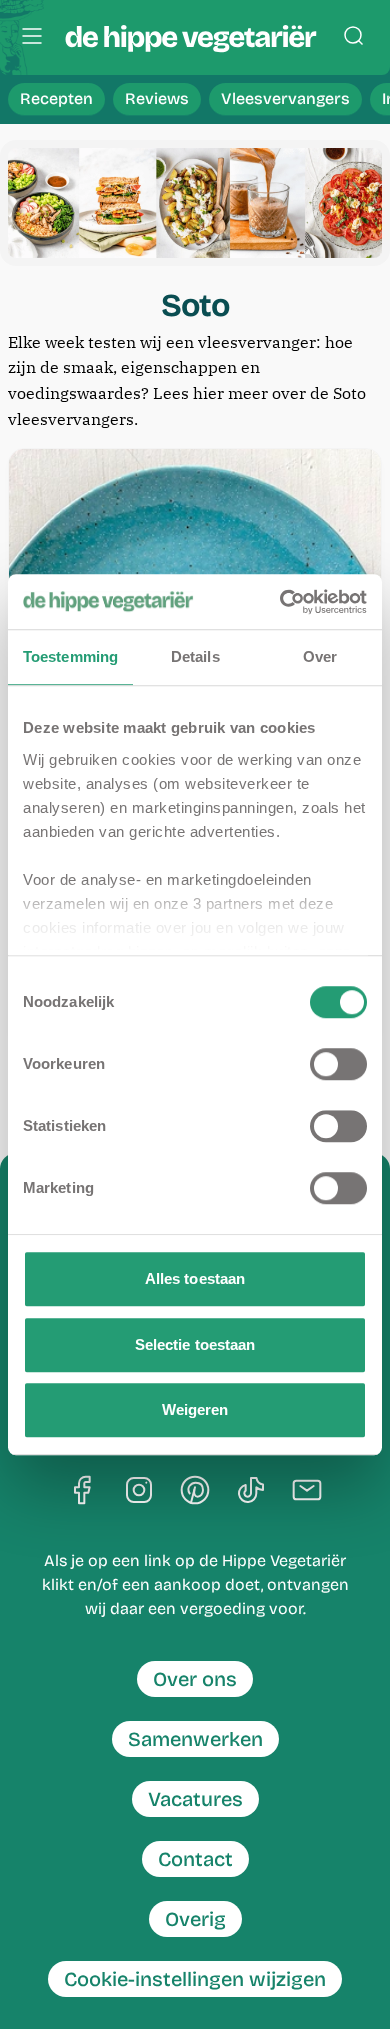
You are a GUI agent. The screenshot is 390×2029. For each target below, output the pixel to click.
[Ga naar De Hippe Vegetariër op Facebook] (83, 1491)
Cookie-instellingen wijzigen (195, 1979)
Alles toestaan (195, 1278)
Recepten (56, 98)
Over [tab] (320, 656)
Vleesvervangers (285, 98)
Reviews (157, 98)
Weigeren (195, 1409)
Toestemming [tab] (70, 656)
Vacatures (195, 1799)
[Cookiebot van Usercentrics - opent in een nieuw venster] (280, 602)
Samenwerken (195, 1739)
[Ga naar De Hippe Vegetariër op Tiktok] (251, 1491)
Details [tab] (195, 656)
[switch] (338, 1064)
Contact (195, 1859)
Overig (195, 1919)
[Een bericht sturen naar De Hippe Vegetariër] (307, 1491)
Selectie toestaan (195, 1344)
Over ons (195, 1679)
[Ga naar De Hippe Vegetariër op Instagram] (139, 1491)
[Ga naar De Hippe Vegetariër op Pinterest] (195, 1491)
